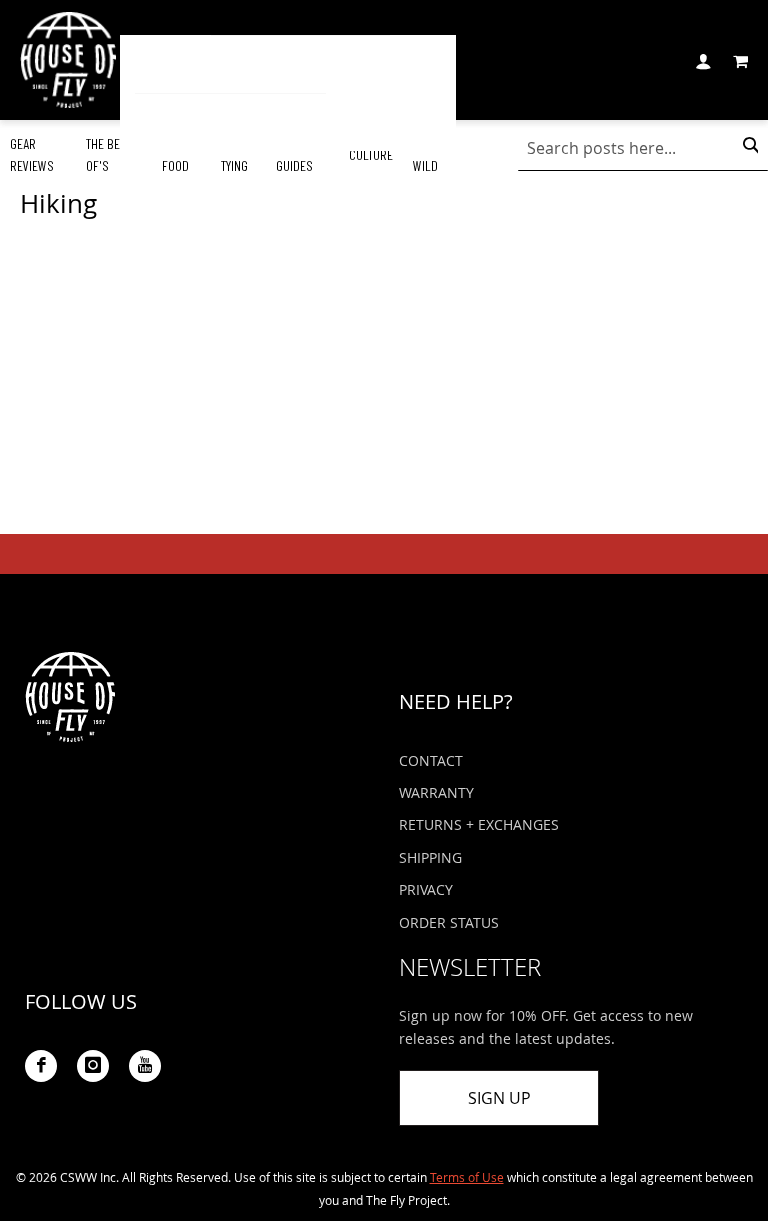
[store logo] (68, 60)
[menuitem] (173, 64)
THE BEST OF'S (109, 154)
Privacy (426, 889)
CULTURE (371, 154)
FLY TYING (234, 154)
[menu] (288, 93)
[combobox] (643, 148)
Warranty (436, 792)
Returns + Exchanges (479, 824)
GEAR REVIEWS (32, 154)
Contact (431, 760)
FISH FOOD (175, 154)
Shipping (430, 857)
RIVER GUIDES (294, 154)
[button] (702, 59)
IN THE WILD (428, 154)
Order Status (449, 922)
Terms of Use (467, 1177)
